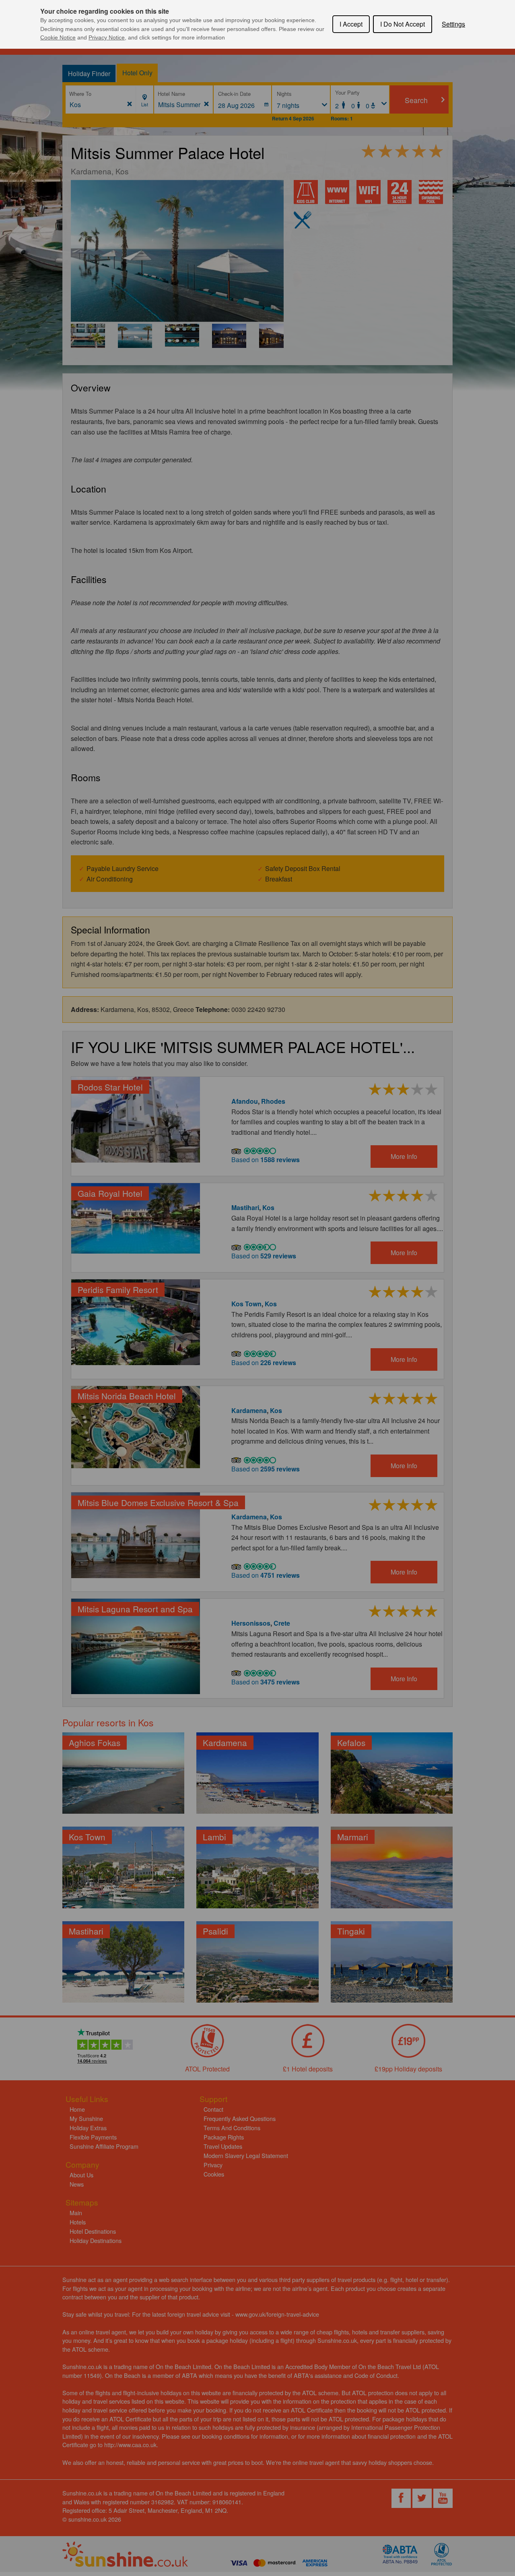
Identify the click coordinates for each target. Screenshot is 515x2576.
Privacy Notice (107, 37)
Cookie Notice (58, 37)
